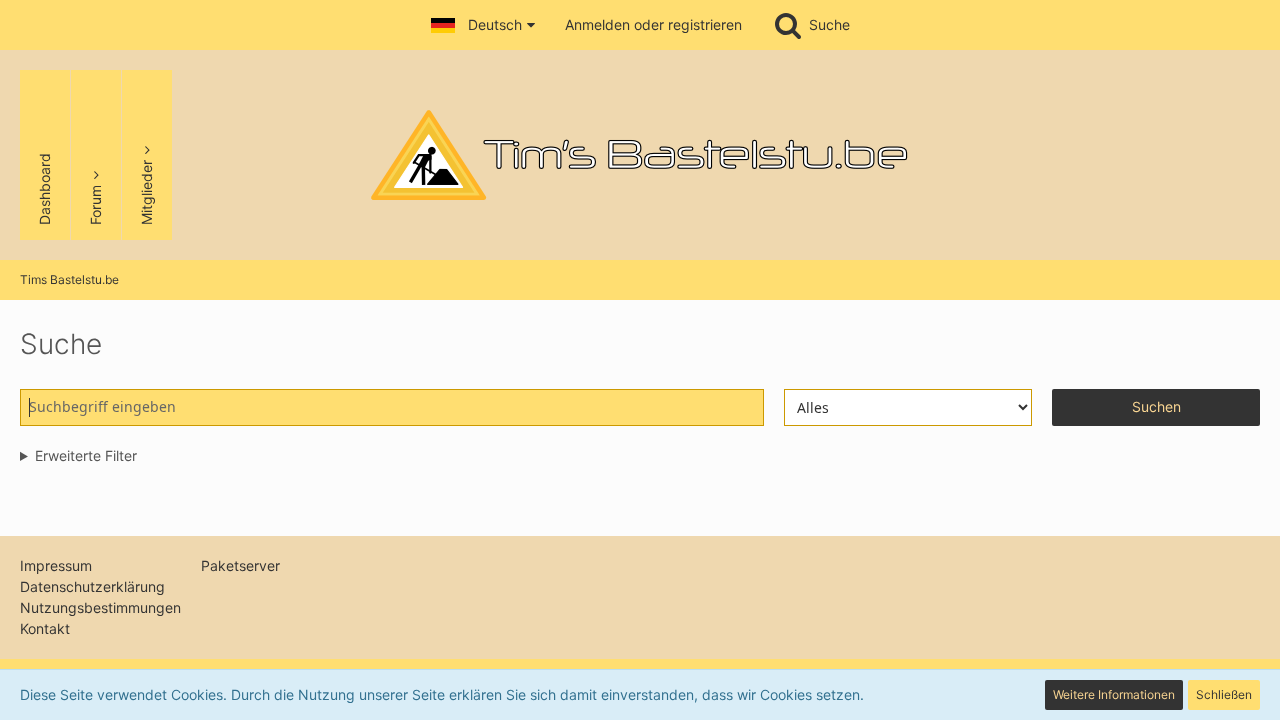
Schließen (1224, 694)
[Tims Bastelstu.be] (640, 155)
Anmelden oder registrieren (653, 24)
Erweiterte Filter (86, 455)
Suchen (1156, 406)
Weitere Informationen (1114, 694)
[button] (483, 25)
